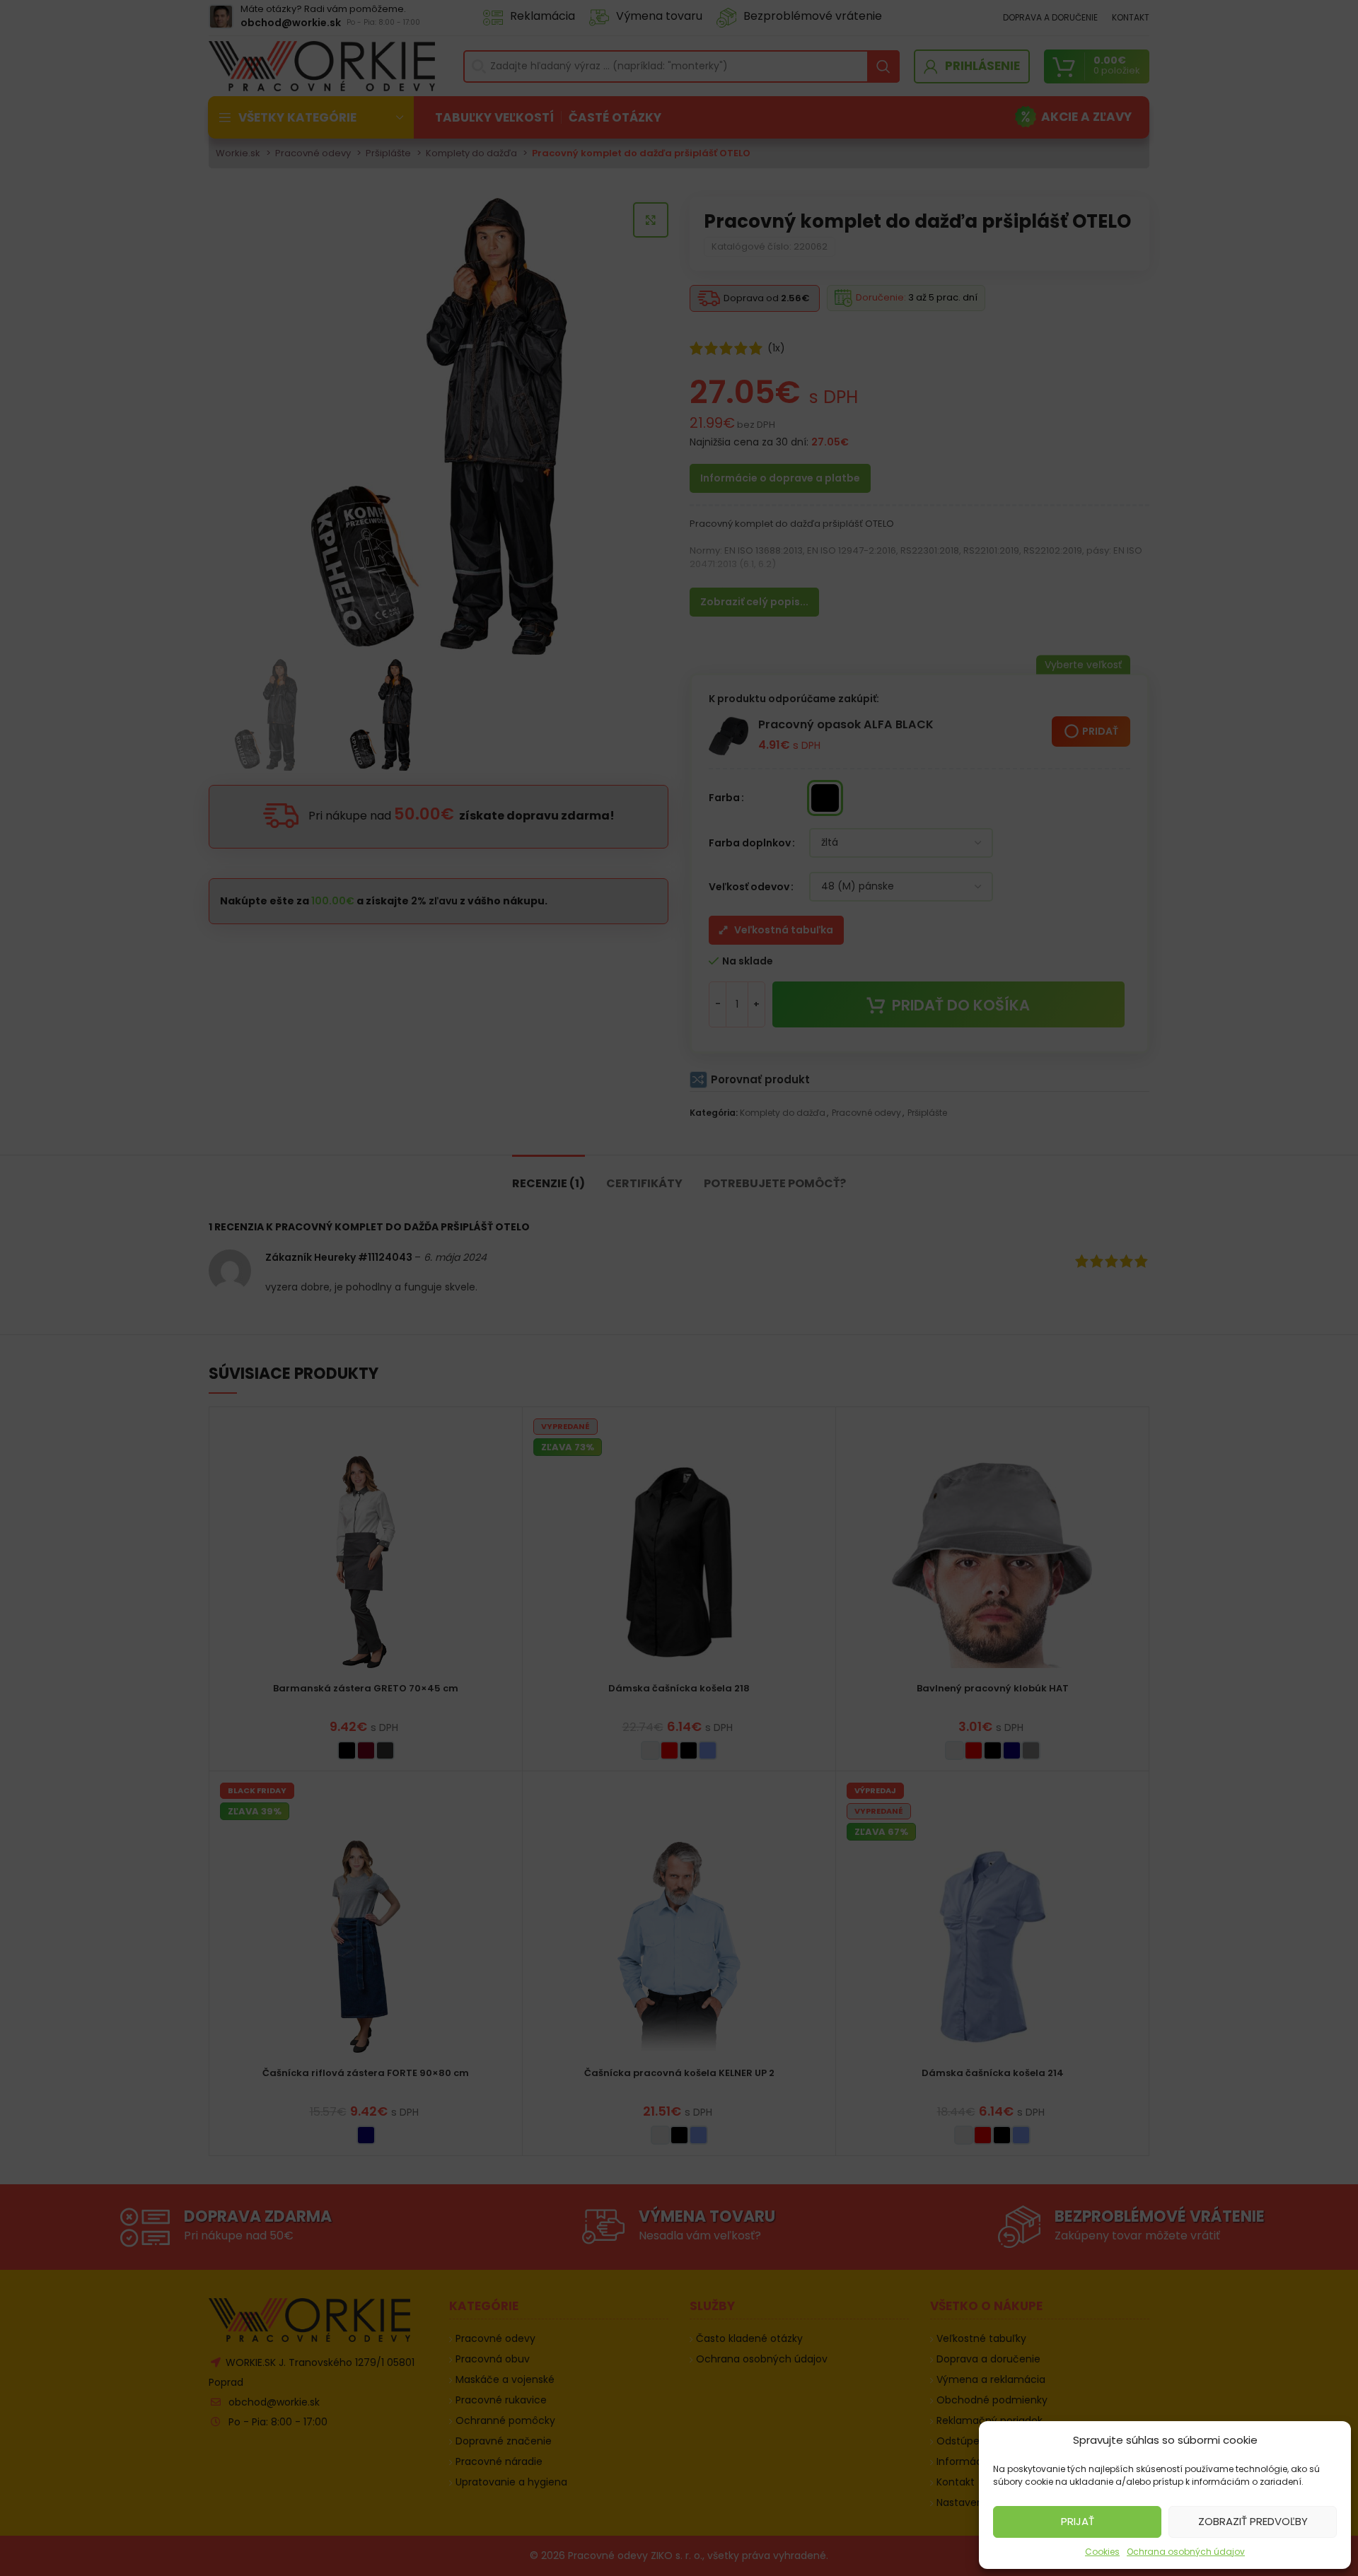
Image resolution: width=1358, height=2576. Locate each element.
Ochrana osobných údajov (1186, 2552)
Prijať (1078, 2521)
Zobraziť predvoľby (1253, 2521)
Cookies (1102, 2552)
